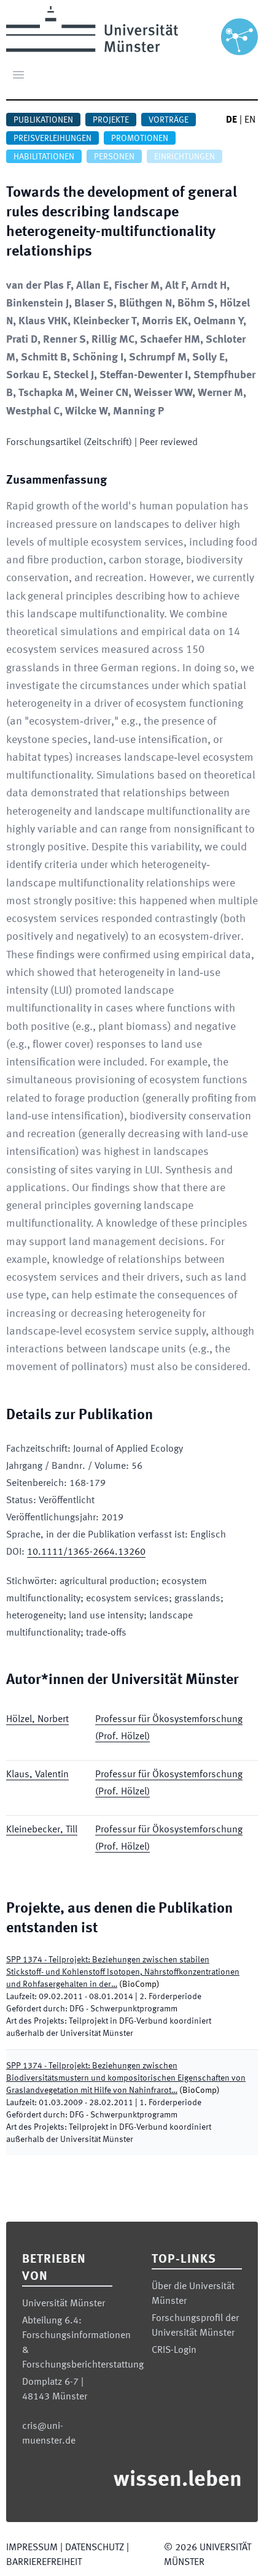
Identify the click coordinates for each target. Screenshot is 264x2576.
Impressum (32, 2548)
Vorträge (169, 120)
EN (250, 120)
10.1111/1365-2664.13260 (86, 1552)
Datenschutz (95, 2548)
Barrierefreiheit (44, 2563)
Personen (114, 157)
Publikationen (43, 120)
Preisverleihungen (52, 139)
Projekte (111, 120)
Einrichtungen (184, 157)
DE (231, 120)
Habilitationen (44, 157)
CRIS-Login (174, 2350)
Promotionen (140, 139)
